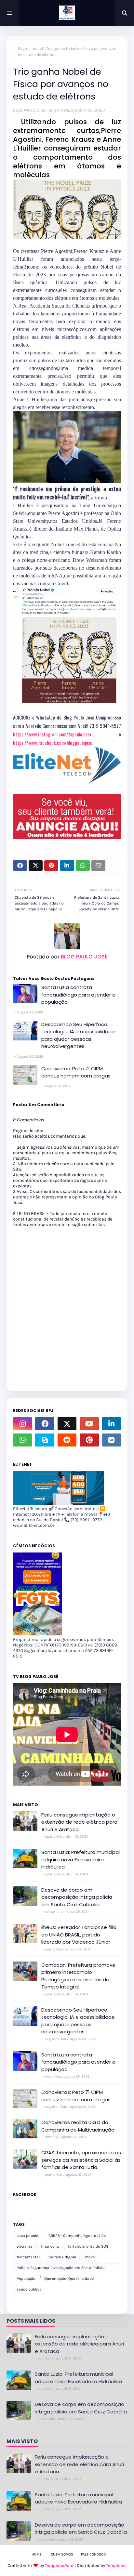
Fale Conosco (93, 2554)
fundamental (28, 2257)
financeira (50, 2246)
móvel (90, 2257)
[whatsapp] (22, 1440)
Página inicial (30, 48)
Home (36, 2554)
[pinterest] (89, 1440)
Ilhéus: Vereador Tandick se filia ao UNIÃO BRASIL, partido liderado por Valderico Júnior (79, 1935)
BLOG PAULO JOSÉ (29, 110)
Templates (116, 2565)
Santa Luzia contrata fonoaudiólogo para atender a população (78, 995)
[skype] (45, 1440)
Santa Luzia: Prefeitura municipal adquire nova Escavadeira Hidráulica (80, 1859)
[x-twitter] (67, 1424)
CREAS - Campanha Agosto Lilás (77, 2236)
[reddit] (67, 1440)
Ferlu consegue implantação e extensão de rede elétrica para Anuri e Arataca (79, 1822)
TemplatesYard (59, 2565)
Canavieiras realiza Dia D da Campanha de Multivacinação (78, 2126)
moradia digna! (62, 2257)
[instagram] (22, 1424)
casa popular (28, 2236)
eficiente (24, 2246)
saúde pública (29, 2289)
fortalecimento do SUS (88, 2246)
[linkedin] (112, 1424)
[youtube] (89, 1424)
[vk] (112, 1440)
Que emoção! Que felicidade (69, 2279)
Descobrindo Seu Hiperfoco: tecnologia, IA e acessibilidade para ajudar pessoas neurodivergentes (78, 1035)
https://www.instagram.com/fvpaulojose (51, 734)
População (26, 2279)
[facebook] (45, 1424)
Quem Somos (62, 2554)
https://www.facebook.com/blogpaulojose (53, 743)
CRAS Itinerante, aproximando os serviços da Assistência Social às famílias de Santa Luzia (81, 2160)
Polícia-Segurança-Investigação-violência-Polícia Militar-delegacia (61, 2269)
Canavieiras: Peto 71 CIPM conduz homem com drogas (76, 1072)
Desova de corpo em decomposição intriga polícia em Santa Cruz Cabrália (77, 1897)
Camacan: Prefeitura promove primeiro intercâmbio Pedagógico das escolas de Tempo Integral (78, 1976)
